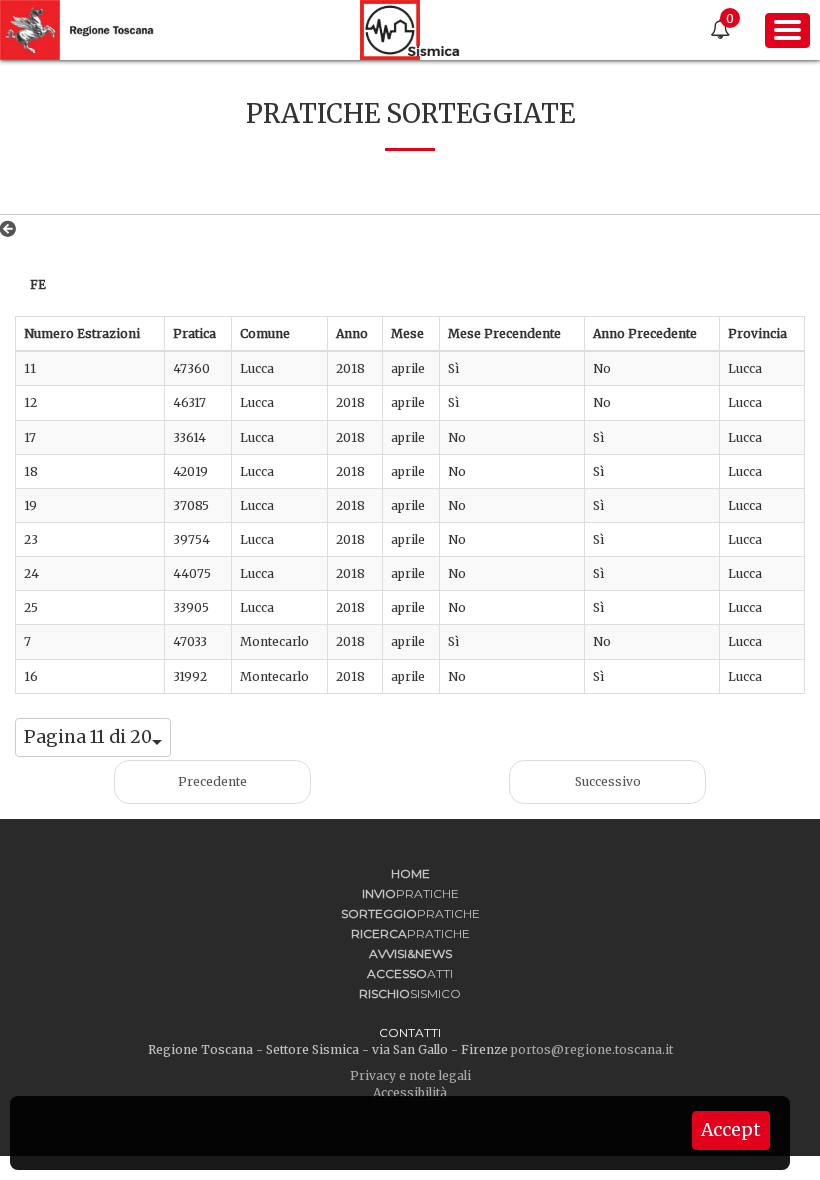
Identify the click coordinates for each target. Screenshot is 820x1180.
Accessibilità (410, 1092)
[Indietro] (12, 229)
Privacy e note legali (410, 1075)
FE (38, 284)
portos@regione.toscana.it (592, 1049)
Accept (731, 1130)
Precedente (212, 781)
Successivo (608, 781)
